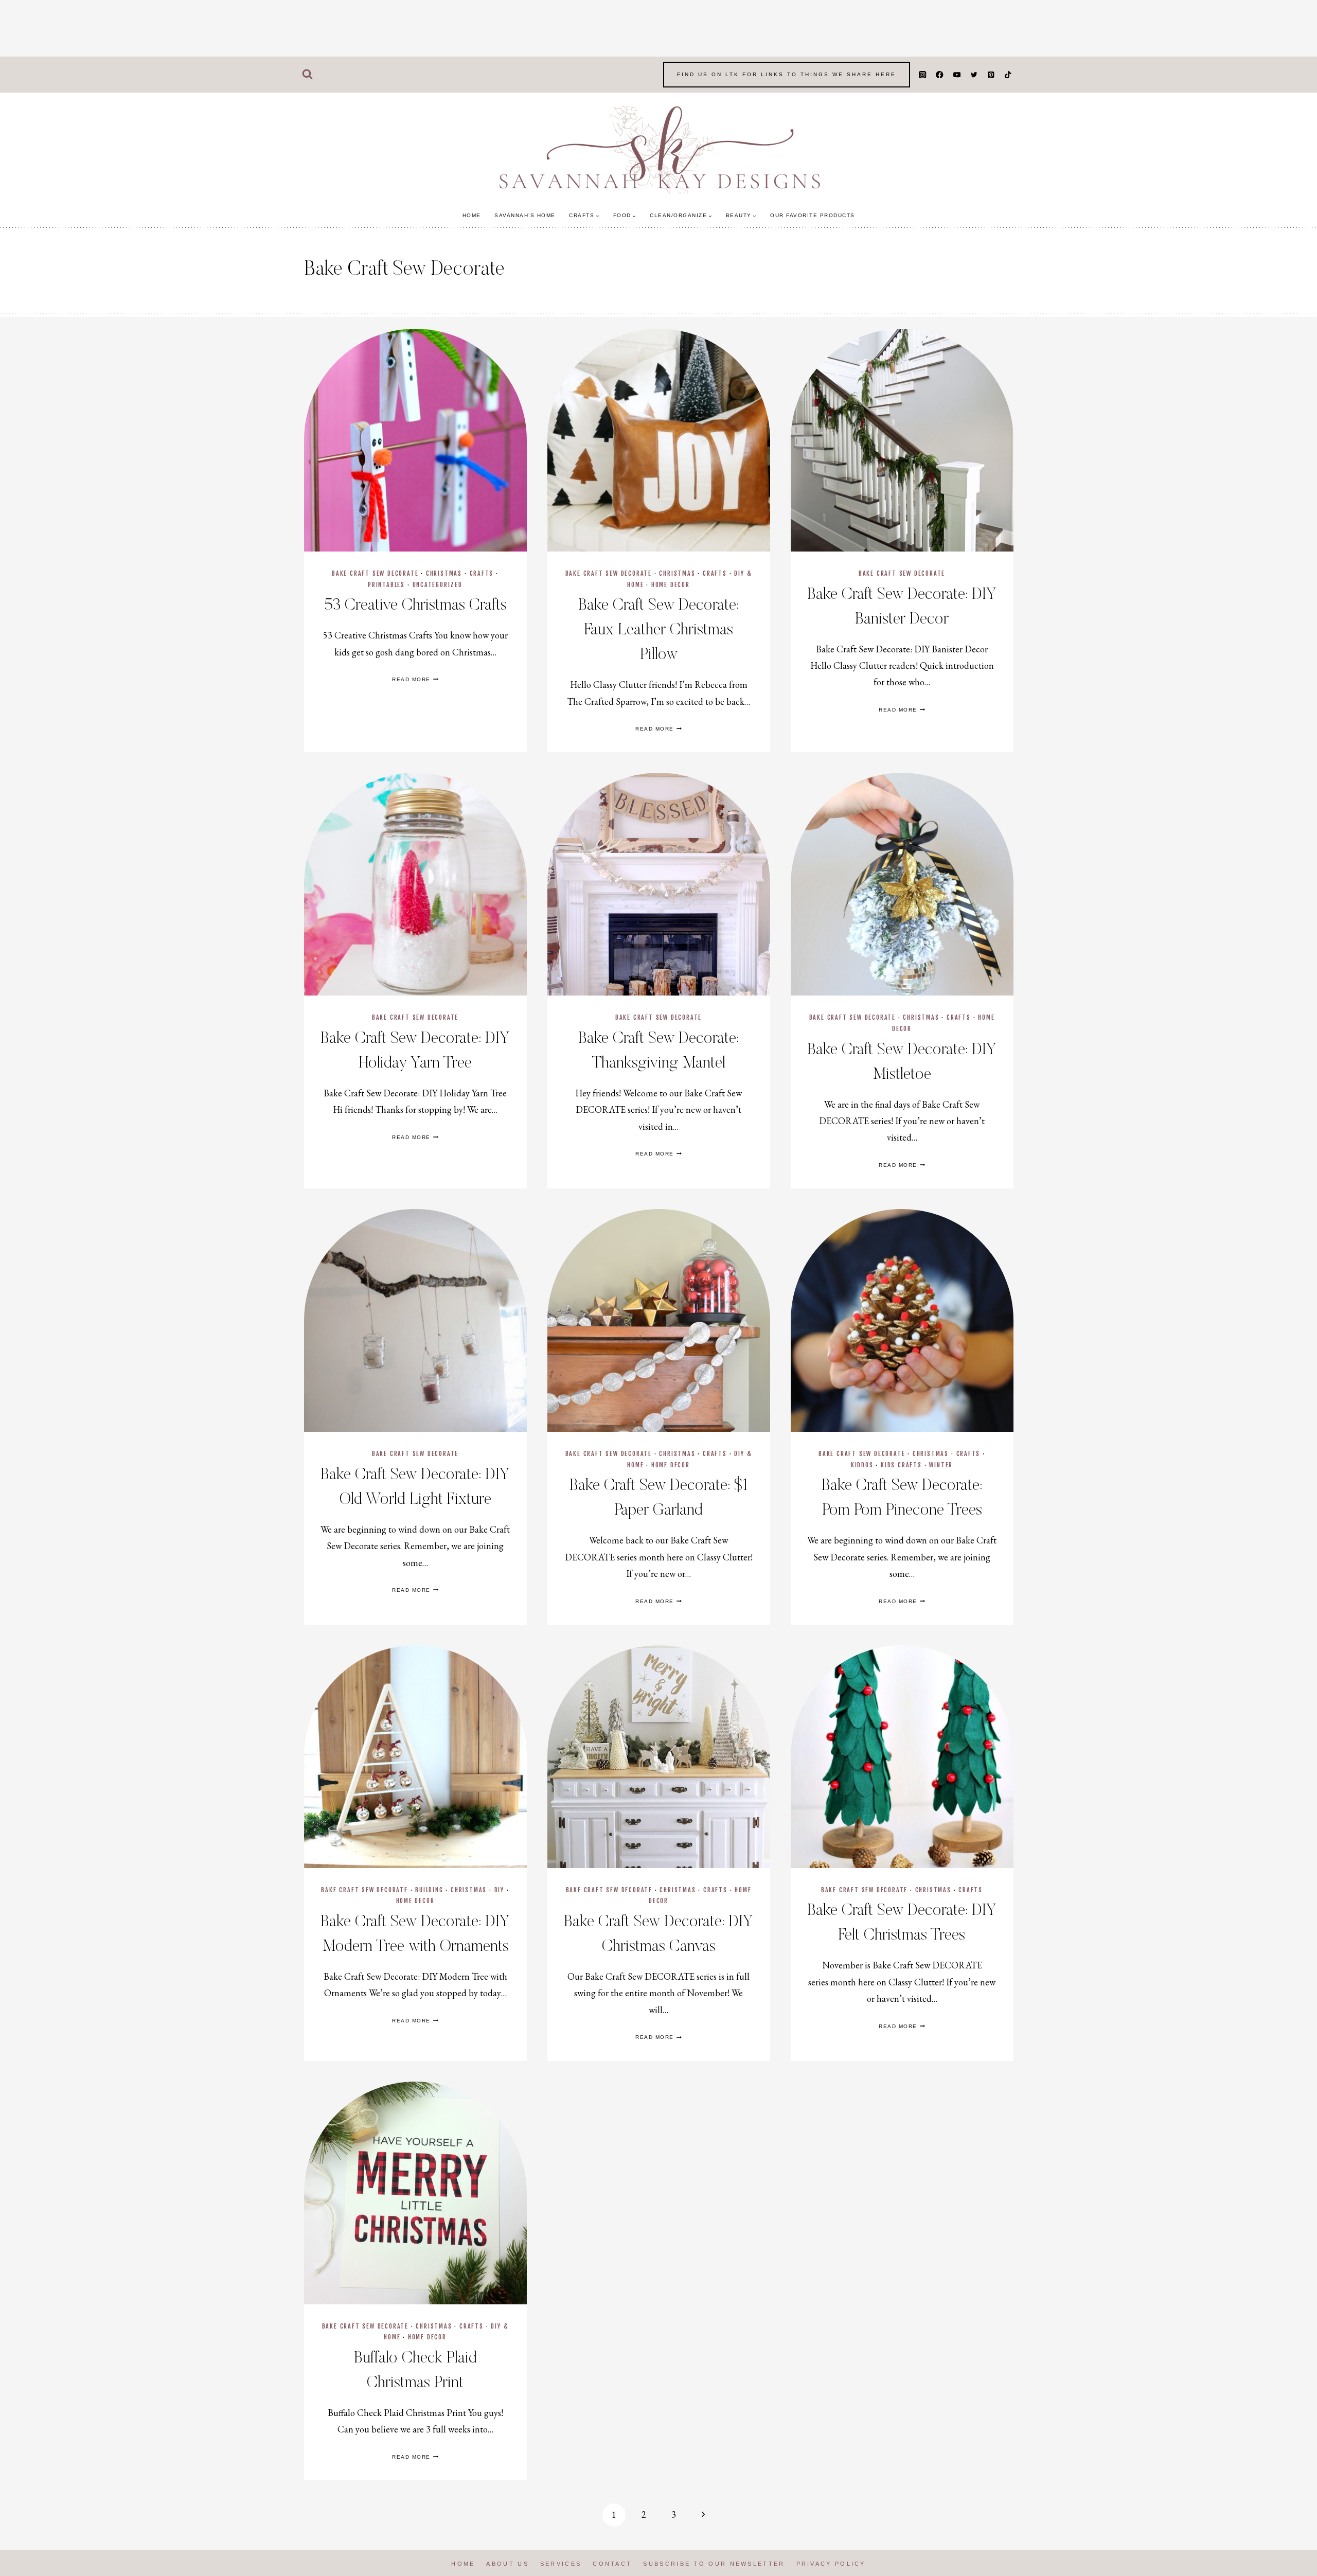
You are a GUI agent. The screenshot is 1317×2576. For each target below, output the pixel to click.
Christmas (444, 573)
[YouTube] (957, 75)
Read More (415, 679)
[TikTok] (1008, 75)
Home (472, 215)
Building (429, 1890)
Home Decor (671, 585)
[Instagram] (923, 75)
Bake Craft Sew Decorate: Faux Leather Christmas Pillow (658, 630)
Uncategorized (438, 585)
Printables (386, 585)
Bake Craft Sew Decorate (375, 573)
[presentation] (415, 440)
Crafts (482, 573)
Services (561, 2564)
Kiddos (862, 1465)
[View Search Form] (307, 75)
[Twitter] (974, 75)
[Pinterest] (991, 75)
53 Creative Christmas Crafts (415, 606)
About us (507, 2564)
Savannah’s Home (525, 215)
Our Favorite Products (813, 215)
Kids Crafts (901, 1465)
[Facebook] (940, 75)
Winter (941, 1465)
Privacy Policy (831, 2564)
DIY (499, 1890)
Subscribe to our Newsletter (714, 2564)
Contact (612, 2564)
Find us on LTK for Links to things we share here (787, 74)
